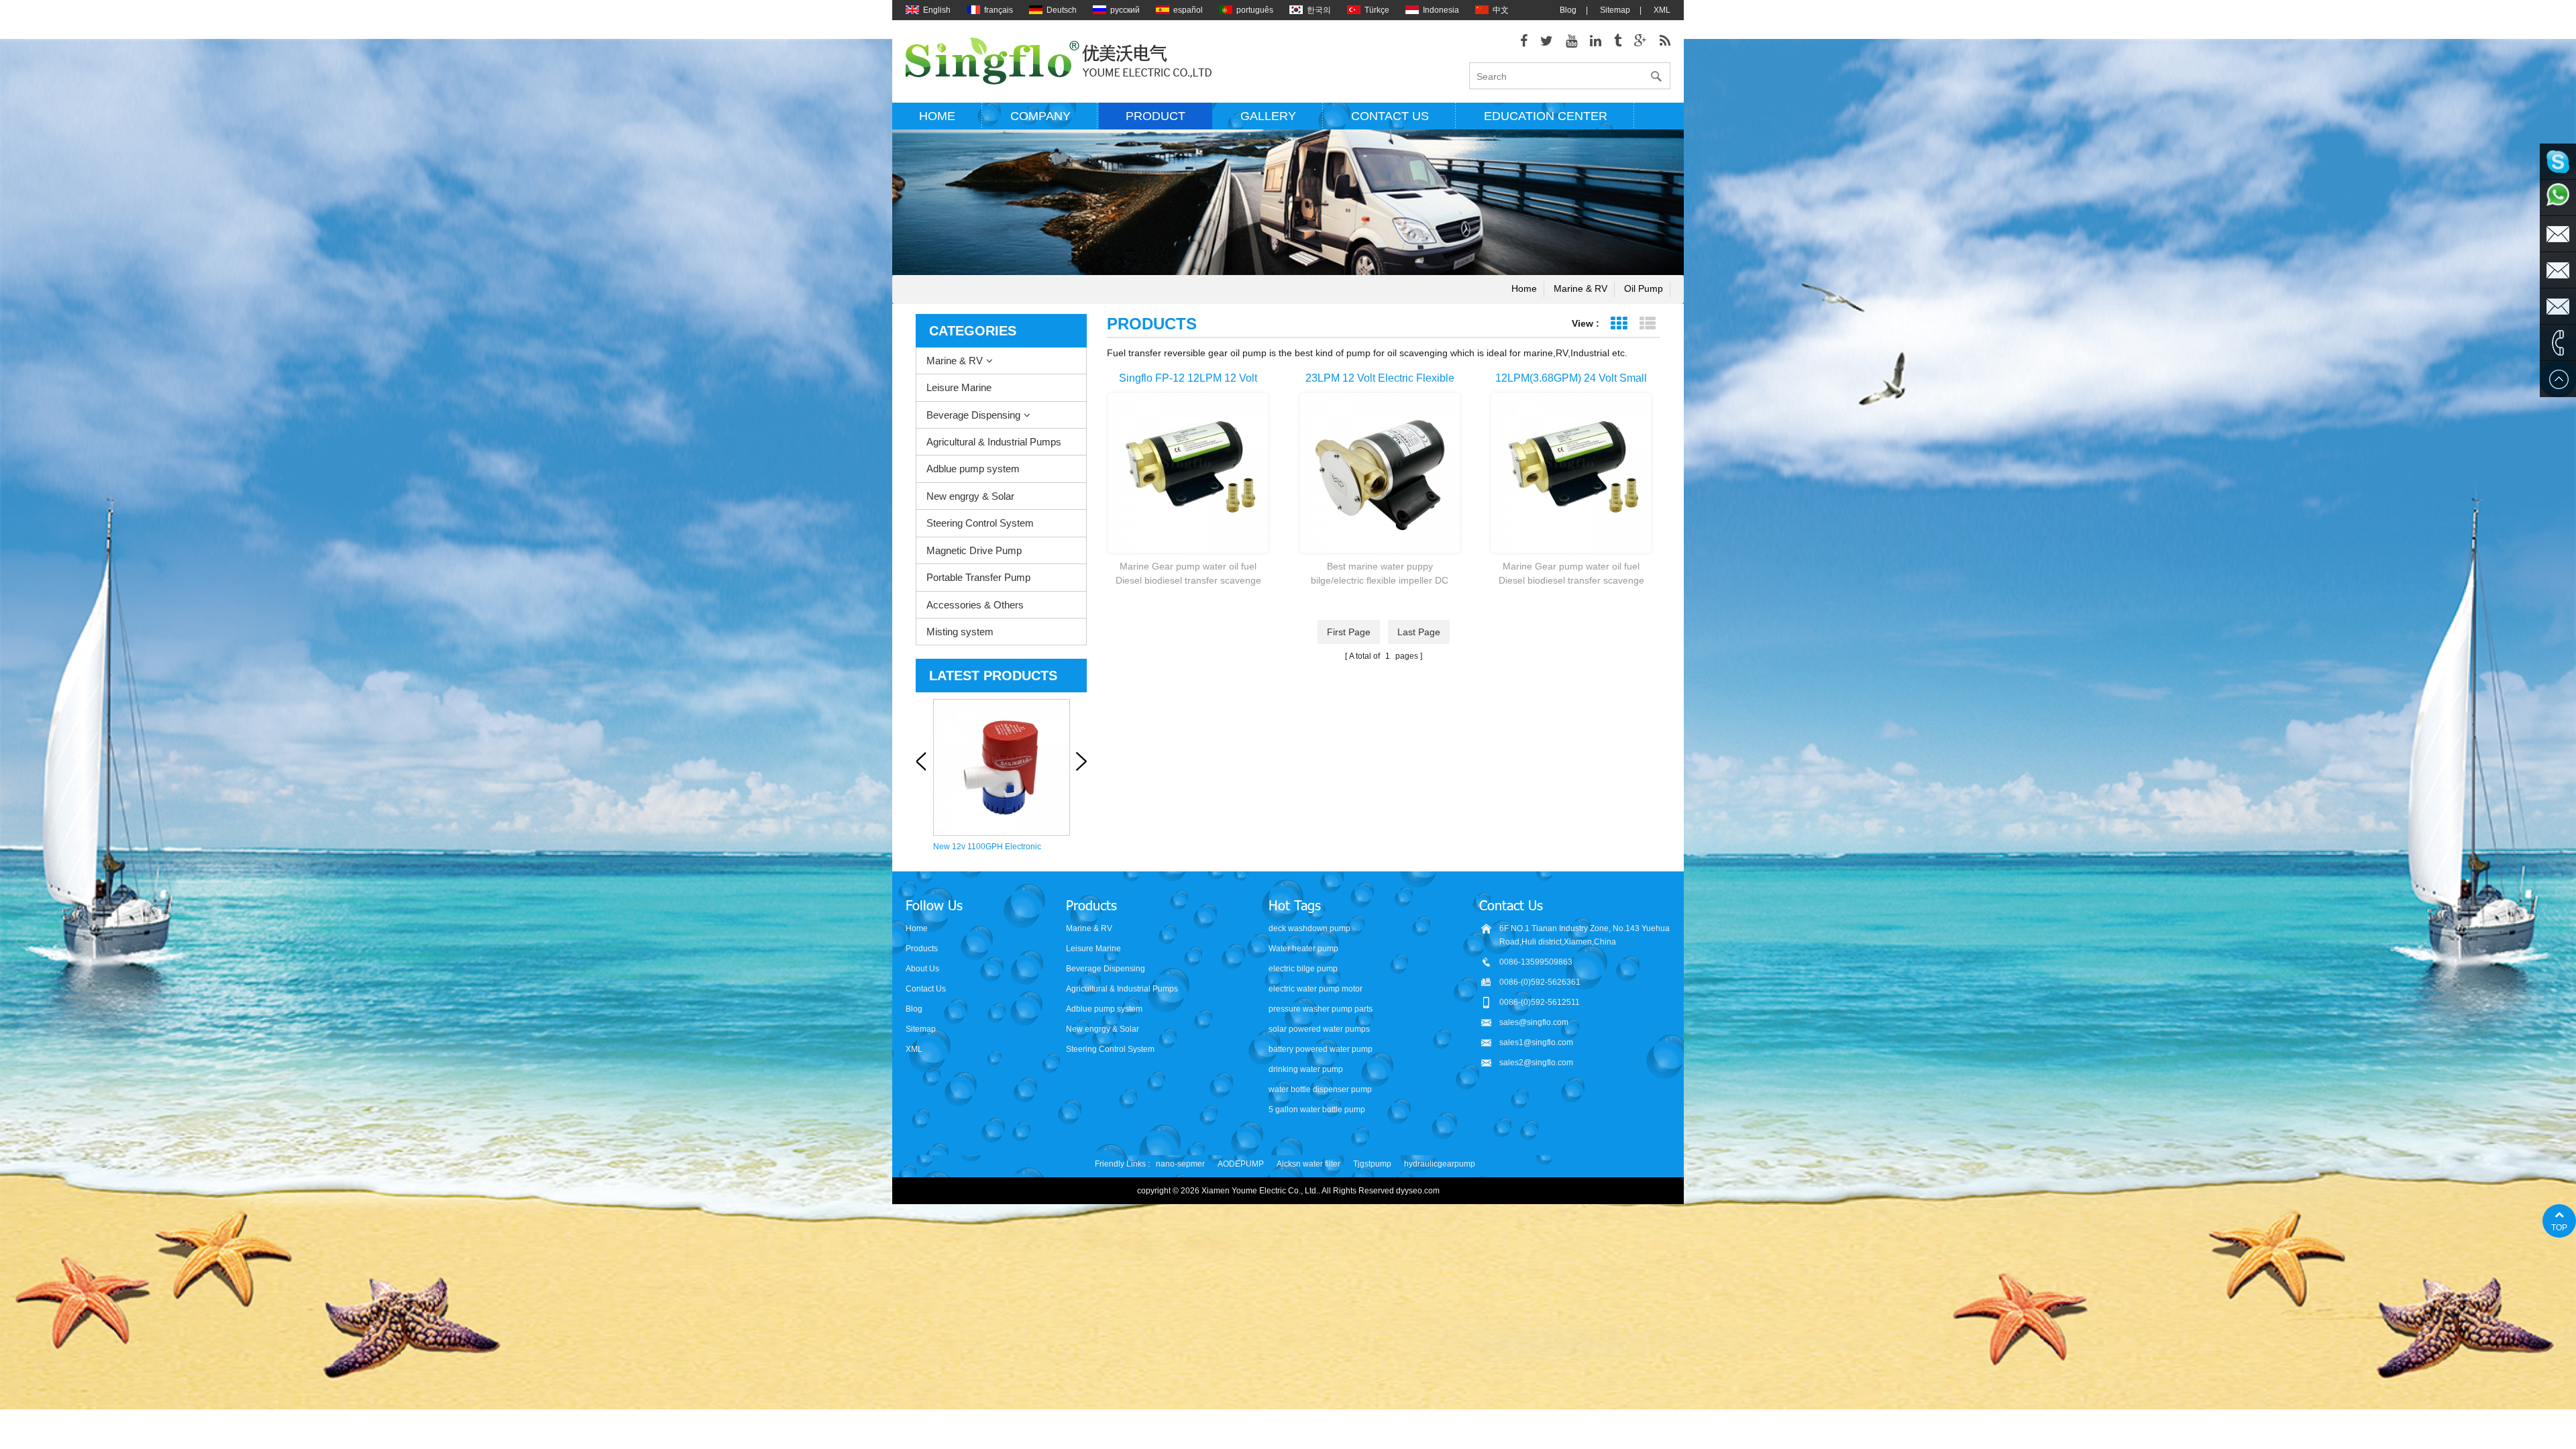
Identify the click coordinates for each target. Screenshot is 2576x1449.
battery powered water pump (1321, 1049)
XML (1662, 10)
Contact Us (926, 989)
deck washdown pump (1309, 928)
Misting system (960, 632)
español (1188, 10)
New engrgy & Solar (970, 496)
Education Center (1546, 116)
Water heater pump (1303, 949)
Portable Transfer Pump (978, 577)
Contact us (1390, 116)
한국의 (1319, 10)
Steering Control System (980, 523)
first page (1349, 632)
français (999, 10)
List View (1647, 324)
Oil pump (1644, 288)
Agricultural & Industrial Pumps (994, 442)
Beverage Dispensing (973, 415)
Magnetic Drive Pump (974, 550)
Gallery (1268, 116)
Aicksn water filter (1308, 1164)
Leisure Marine (959, 387)
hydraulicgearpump (1440, 1164)
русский (1125, 10)
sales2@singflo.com (1536, 1063)
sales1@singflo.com (1536, 1042)
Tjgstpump (1372, 1164)
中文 (1501, 10)
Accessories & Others (975, 605)
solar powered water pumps (1319, 1029)
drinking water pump (1306, 1069)
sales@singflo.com (1534, 1022)
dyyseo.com (1418, 1191)
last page (1419, 632)
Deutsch (1062, 10)
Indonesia (1441, 10)
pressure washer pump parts (1321, 1009)
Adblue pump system (973, 469)
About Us (922, 969)
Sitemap (1615, 10)
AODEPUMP (1241, 1164)
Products (922, 949)
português (1255, 10)
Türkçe (1377, 10)
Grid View (1618, 324)
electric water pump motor (1316, 989)
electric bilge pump (1303, 969)
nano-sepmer (1180, 1164)
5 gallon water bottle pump (1317, 1110)
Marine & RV (1580, 288)
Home (937, 116)
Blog (1568, 10)
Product (1156, 116)
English (937, 10)
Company (1040, 116)
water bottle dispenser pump (1320, 1089)
